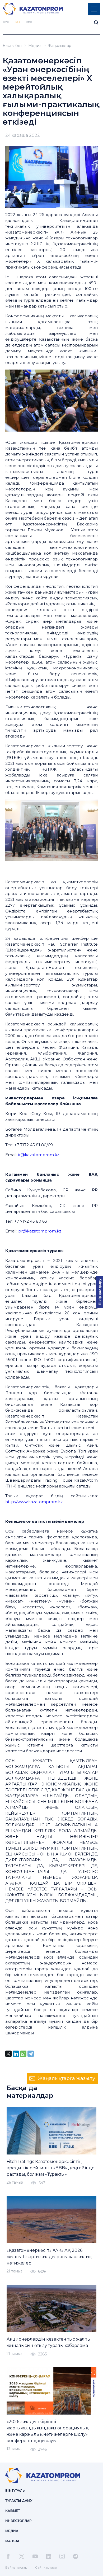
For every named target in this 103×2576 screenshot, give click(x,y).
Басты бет (12, 46)
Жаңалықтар (59, 46)
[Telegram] (31, 2054)
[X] (8, 2054)
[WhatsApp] (23, 2054)
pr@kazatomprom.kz (40, 1231)
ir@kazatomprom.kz (39, 1155)
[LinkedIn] (16, 2054)
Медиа (35, 46)
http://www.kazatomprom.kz (34, 1502)
